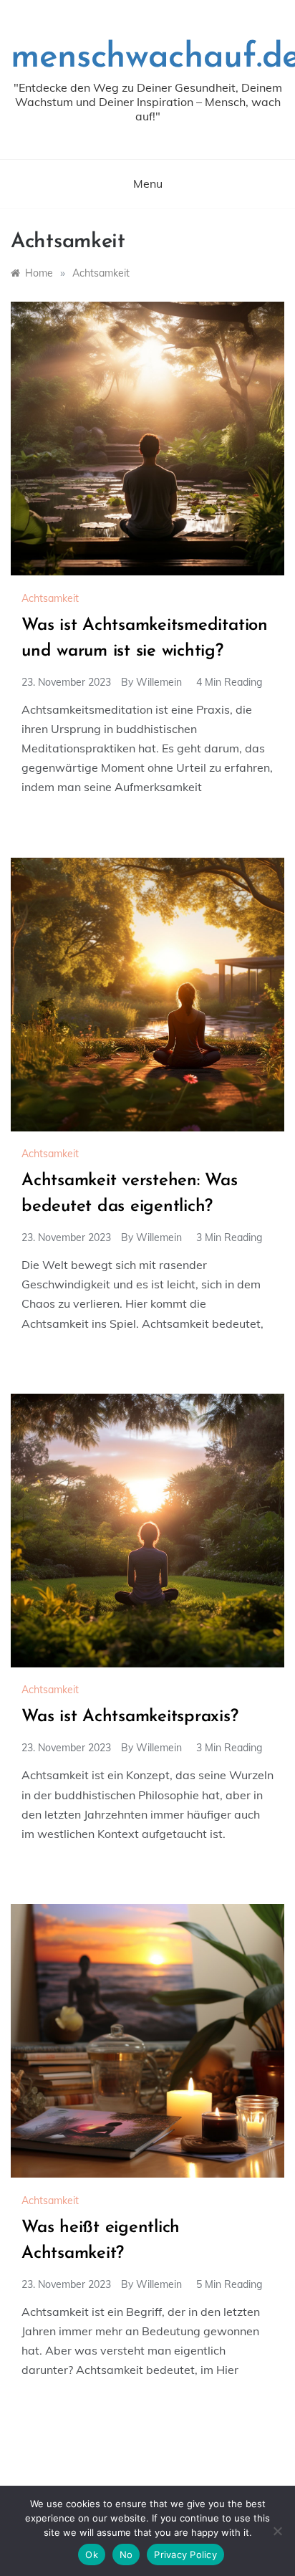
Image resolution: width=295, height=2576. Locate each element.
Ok (92, 2555)
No (126, 2555)
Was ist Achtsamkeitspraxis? (130, 1717)
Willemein (159, 682)
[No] (277, 2531)
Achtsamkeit (50, 598)
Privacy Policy (185, 2555)
